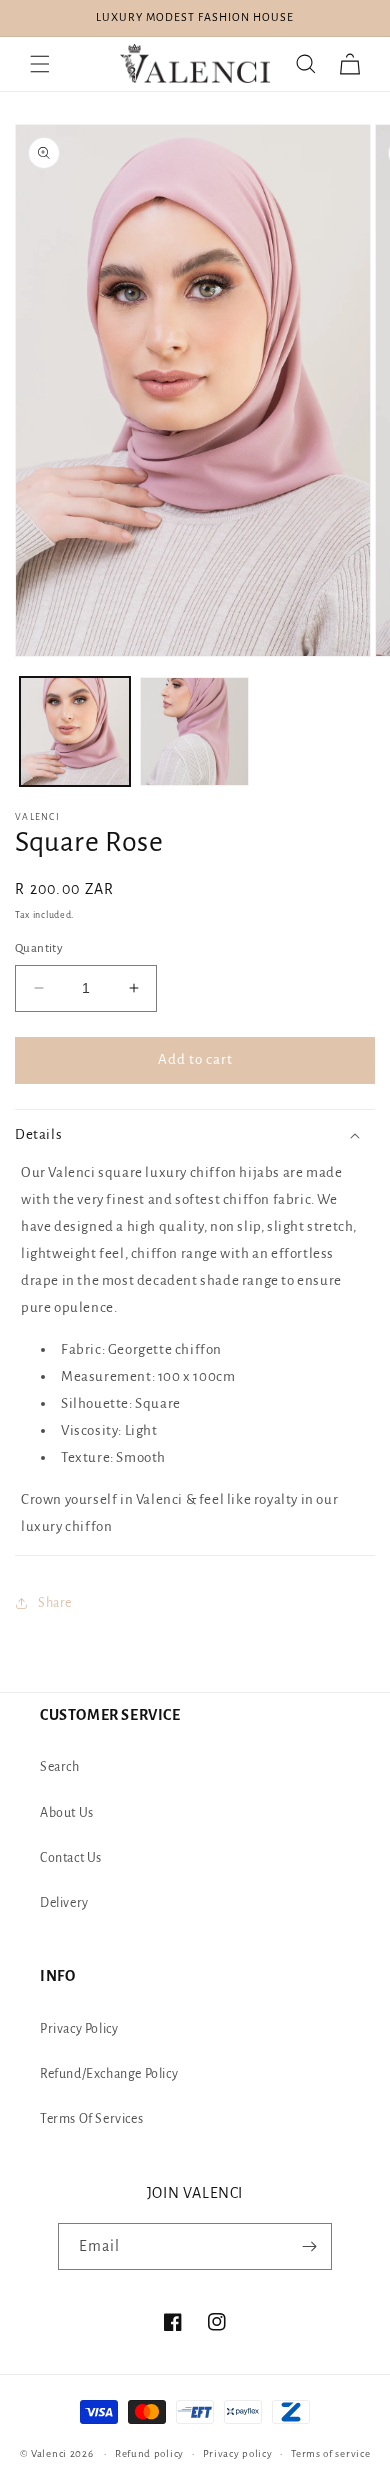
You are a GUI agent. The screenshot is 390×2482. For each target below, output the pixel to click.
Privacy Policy (79, 2029)
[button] (40, 64)
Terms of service (330, 2453)
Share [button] (55, 1603)
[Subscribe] (309, 2246)
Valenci (50, 2453)
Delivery (64, 1903)
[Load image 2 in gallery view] (195, 732)
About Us (67, 1813)
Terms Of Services (91, 2119)
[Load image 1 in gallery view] (75, 732)
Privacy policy (238, 2453)
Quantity (39, 948)
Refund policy (149, 2453)
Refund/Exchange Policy (109, 2074)
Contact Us (71, 1858)
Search (60, 1767)
